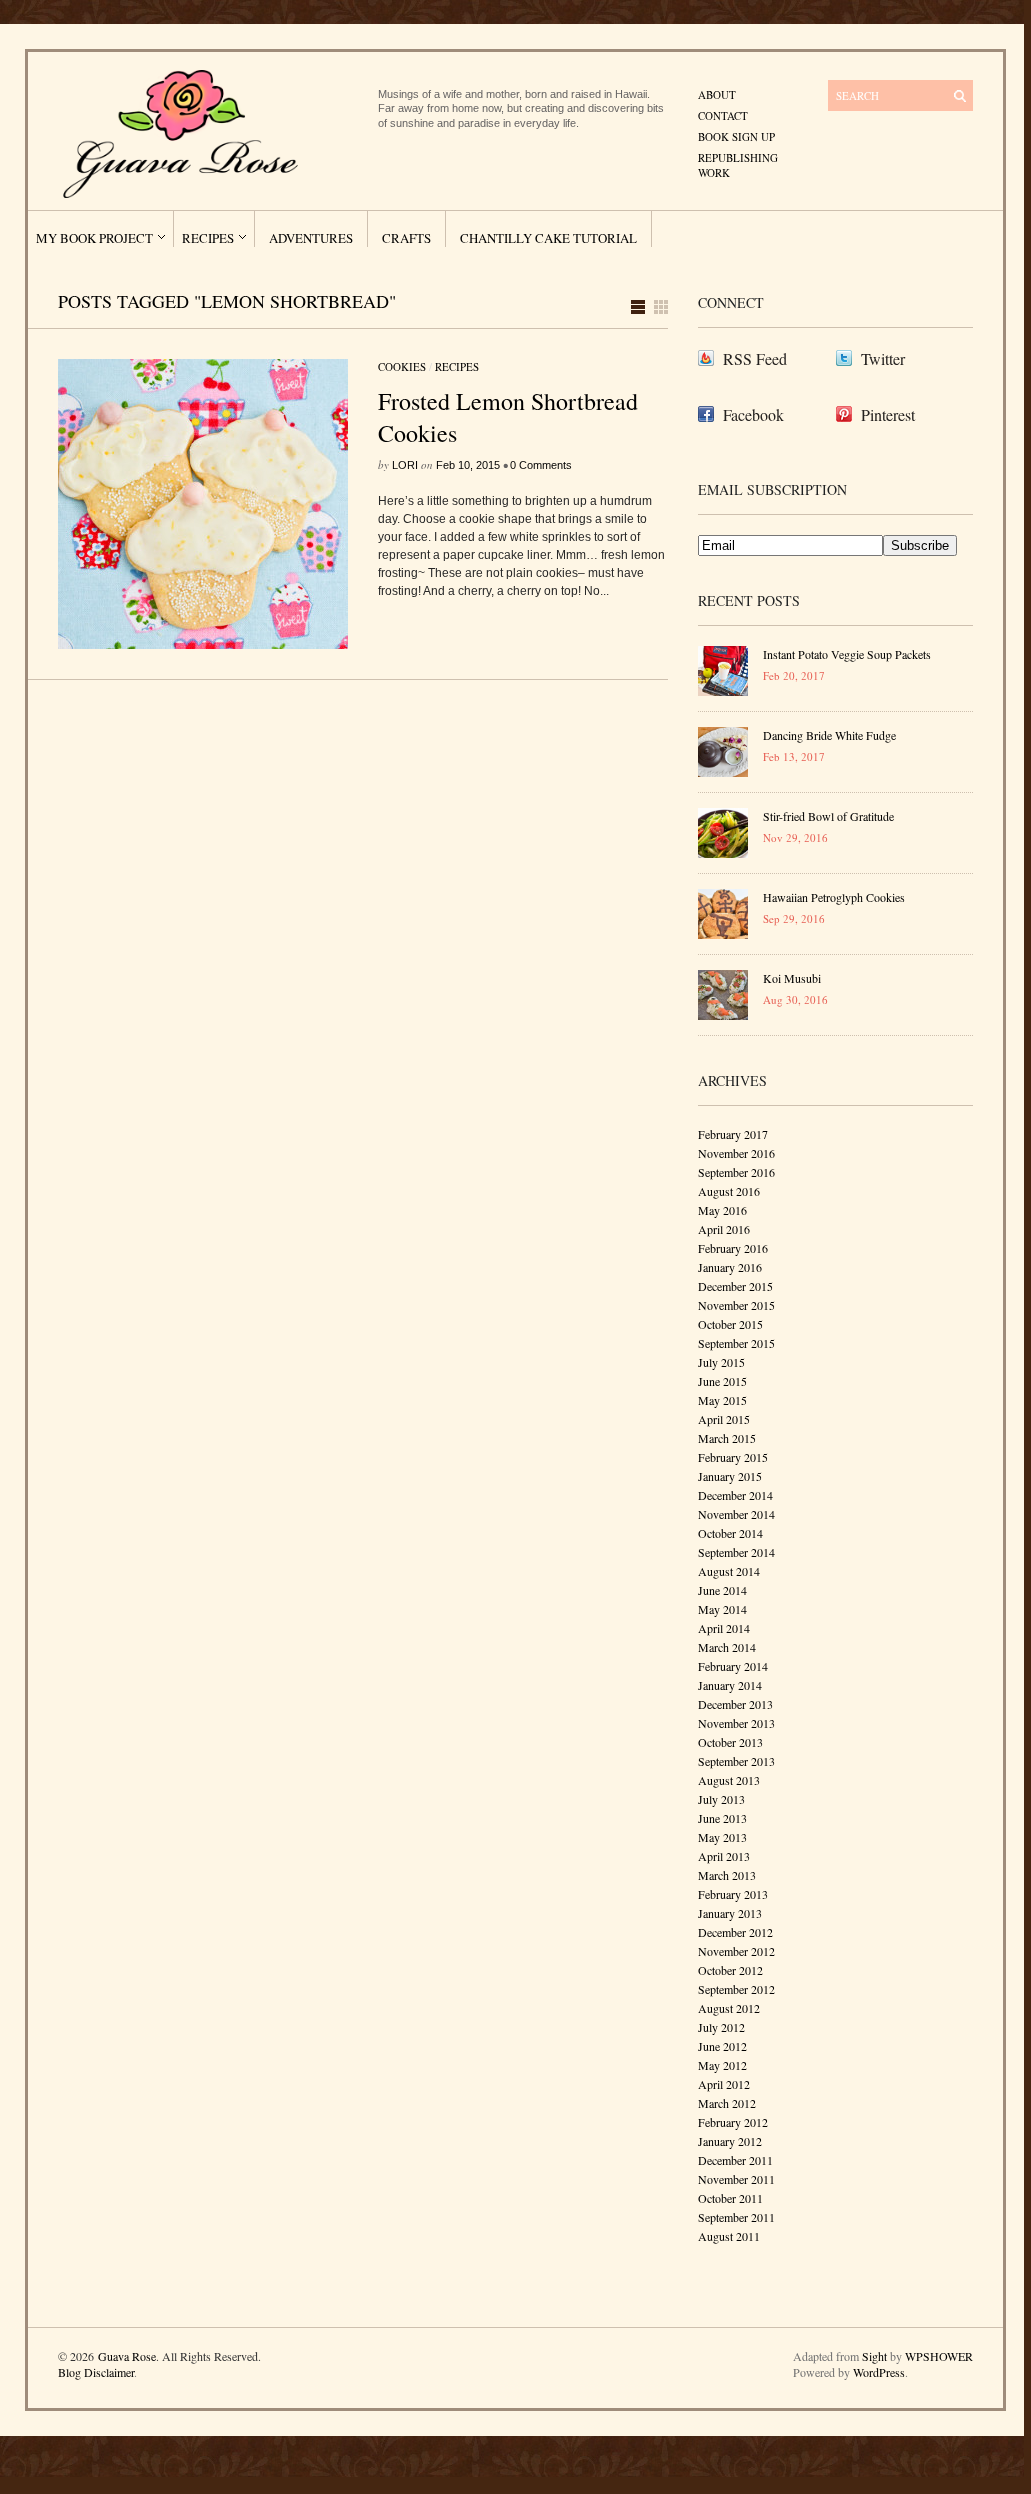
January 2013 (730, 1913)
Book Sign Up (736, 136)
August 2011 (729, 2236)
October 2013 (730, 1742)
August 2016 (729, 1191)
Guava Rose (127, 2356)
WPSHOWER (939, 2356)
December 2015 (735, 1286)
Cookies (402, 366)
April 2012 (724, 2084)
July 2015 (721, 1362)
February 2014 (733, 1666)
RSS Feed (755, 358)
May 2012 (722, 2065)
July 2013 (721, 1799)
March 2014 (727, 1647)
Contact (723, 115)
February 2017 (733, 1134)
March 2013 (727, 1875)
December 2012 (735, 1932)
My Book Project (94, 238)
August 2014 (729, 1571)
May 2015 (722, 1400)
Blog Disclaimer (96, 2372)
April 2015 (724, 1419)
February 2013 (733, 1894)
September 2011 (736, 2217)
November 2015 (736, 1305)
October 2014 (730, 1533)
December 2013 (735, 1704)
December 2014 (735, 1495)
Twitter (883, 358)
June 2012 (722, 2046)
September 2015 (736, 1343)
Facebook (753, 414)
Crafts (406, 238)
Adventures (311, 238)
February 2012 (733, 2122)
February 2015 (733, 1457)
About (717, 94)
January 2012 (730, 2141)
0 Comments (541, 465)
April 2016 (724, 1229)
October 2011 (730, 2198)
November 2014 (736, 1514)
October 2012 (730, 1970)
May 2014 (722, 1609)
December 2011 (735, 2160)
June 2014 (722, 1590)
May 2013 (722, 1837)
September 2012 (736, 1989)
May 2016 (722, 1210)
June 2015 (722, 1381)
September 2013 (736, 1761)
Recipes (208, 238)
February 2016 (733, 1248)
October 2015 (730, 1324)
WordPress (879, 2372)
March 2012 (727, 2103)
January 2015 (730, 1476)
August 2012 (729, 2008)
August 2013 (729, 1780)
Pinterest (888, 414)
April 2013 (724, 1856)
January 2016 (730, 1267)
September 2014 (736, 1552)
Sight (874, 2356)
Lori (405, 465)
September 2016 (736, 1172)
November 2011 (736, 2179)
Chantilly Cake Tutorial (548, 238)
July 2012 (721, 2027)
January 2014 (730, 1685)
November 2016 (736, 1153)
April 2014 (724, 1628)
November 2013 (736, 1723)
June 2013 (722, 1818)
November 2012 (736, 1951)
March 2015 (727, 1438)
